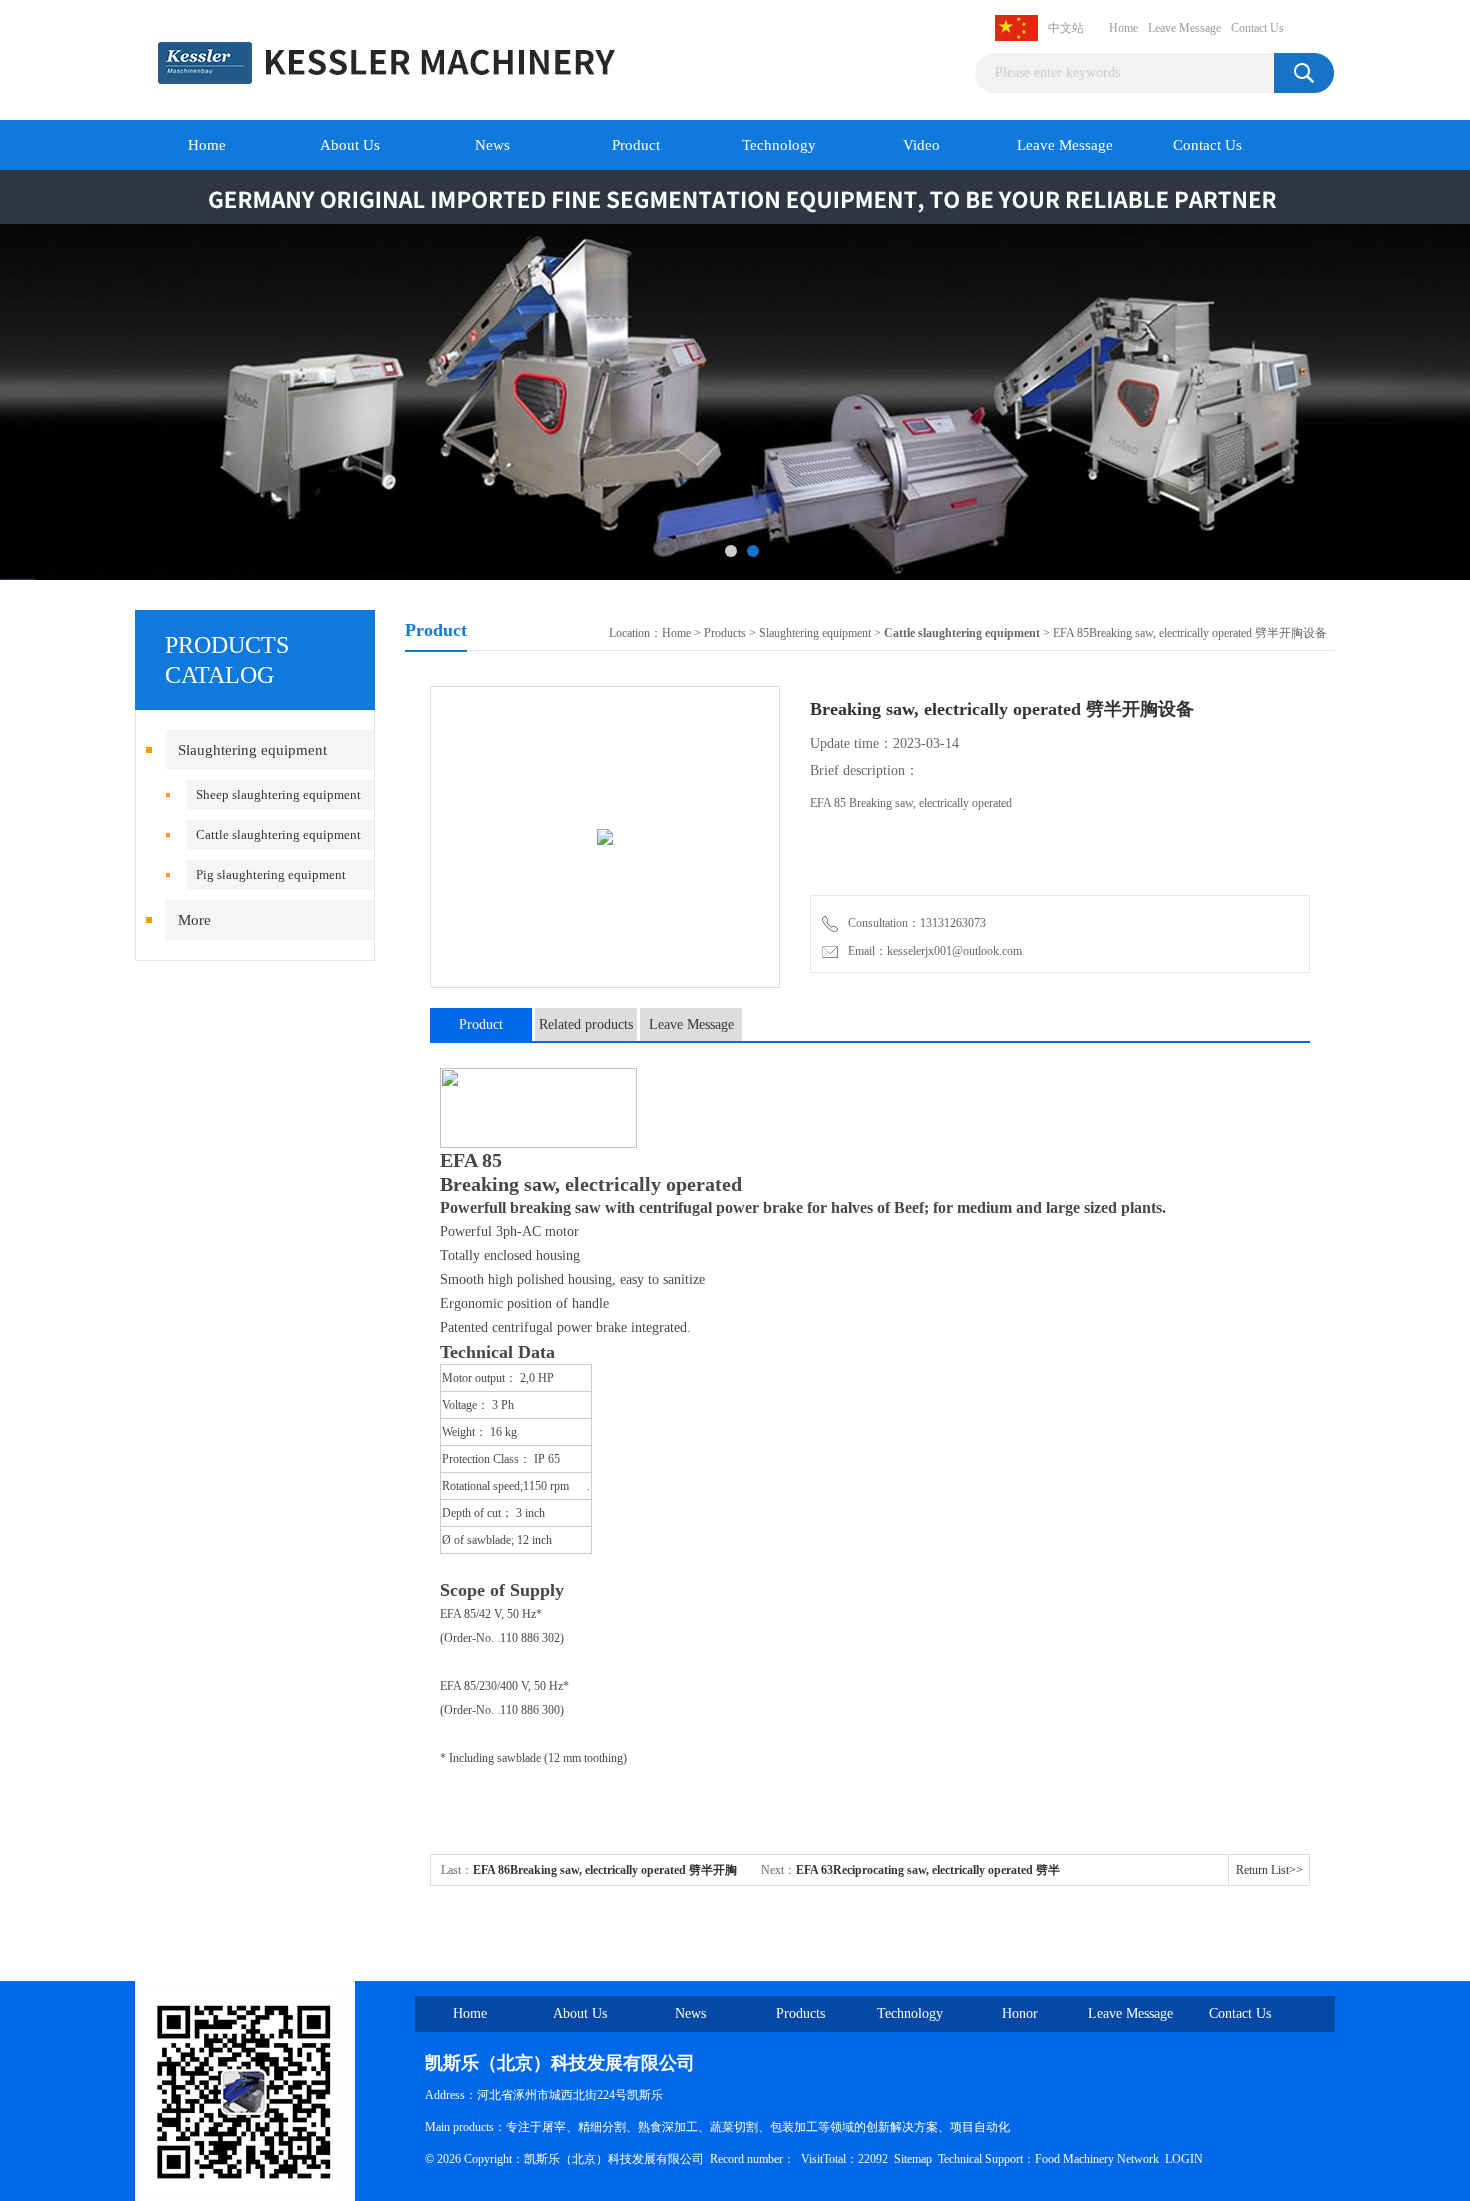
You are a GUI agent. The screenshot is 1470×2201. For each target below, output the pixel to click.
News (492, 145)
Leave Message (1184, 28)
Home (1123, 28)
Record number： (752, 2159)
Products (725, 633)
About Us (350, 145)
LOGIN (1184, 2159)
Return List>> (1269, 1870)
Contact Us (1257, 28)
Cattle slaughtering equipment (278, 834)
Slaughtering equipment (252, 750)
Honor (1020, 2013)
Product (636, 145)
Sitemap (913, 2159)
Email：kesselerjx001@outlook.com (932, 951)
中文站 (1066, 28)
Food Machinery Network (1097, 2159)
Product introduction (481, 1029)
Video (921, 145)
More (194, 920)
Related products (586, 1024)
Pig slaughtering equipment (271, 874)
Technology (779, 145)
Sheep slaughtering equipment (278, 794)
